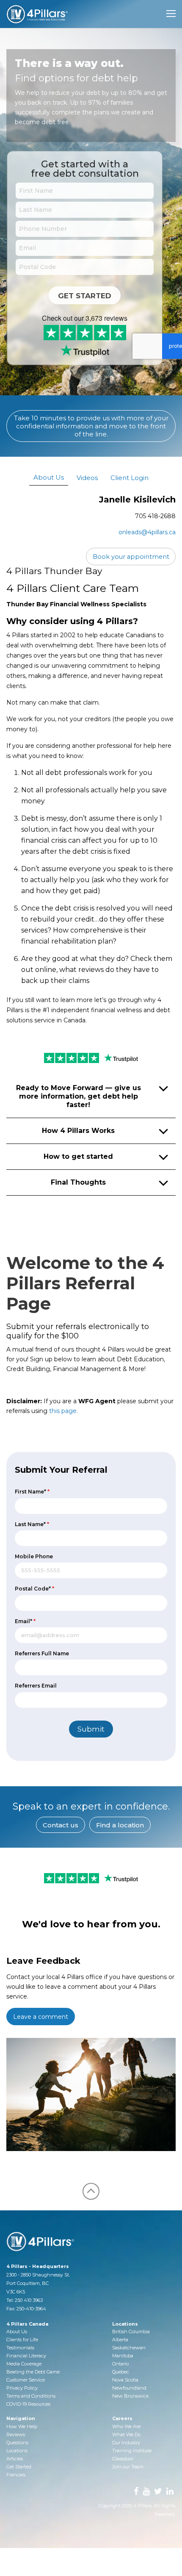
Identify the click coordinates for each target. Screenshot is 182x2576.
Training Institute (132, 2451)
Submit (91, 1729)
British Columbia (131, 2332)
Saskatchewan (129, 2348)
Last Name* (32, 1524)
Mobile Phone (34, 1556)
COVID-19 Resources (28, 2404)
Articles (15, 2459)
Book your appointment (131, 557)
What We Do (126, 2434)
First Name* (32, 1492)
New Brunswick (131, 2396)
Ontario (120, 2364)
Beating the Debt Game (33, 2372)
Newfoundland (129, 2388)
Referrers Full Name (42, 1653)
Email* (25, 1621)
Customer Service (26, 2380)
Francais (16, 2475)
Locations (17, 2451)
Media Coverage (24, 2364)
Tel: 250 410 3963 (25, 2300)
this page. (63, 1411)
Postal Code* (34, 1589)
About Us (49, 477)
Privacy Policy (22, 2388)
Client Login (130, 478)
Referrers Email (36, 1686)
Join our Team (128, 2467)
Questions (17, 2443)
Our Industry (126, 2443)
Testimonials (20, 2348)
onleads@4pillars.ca (147, 532)
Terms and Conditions (31, 2396)
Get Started (85, 296)
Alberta (120, 2340)
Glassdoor (123, 2459)
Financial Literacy (26, 2356)
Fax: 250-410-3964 (26, 2309)
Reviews (16, 2434)
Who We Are (126, 2426)
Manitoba (123, 2356)
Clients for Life (22, 2340)
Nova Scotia (125, 2380)
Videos (87, 478)
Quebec (121, 2372)
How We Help (22, 2426)
